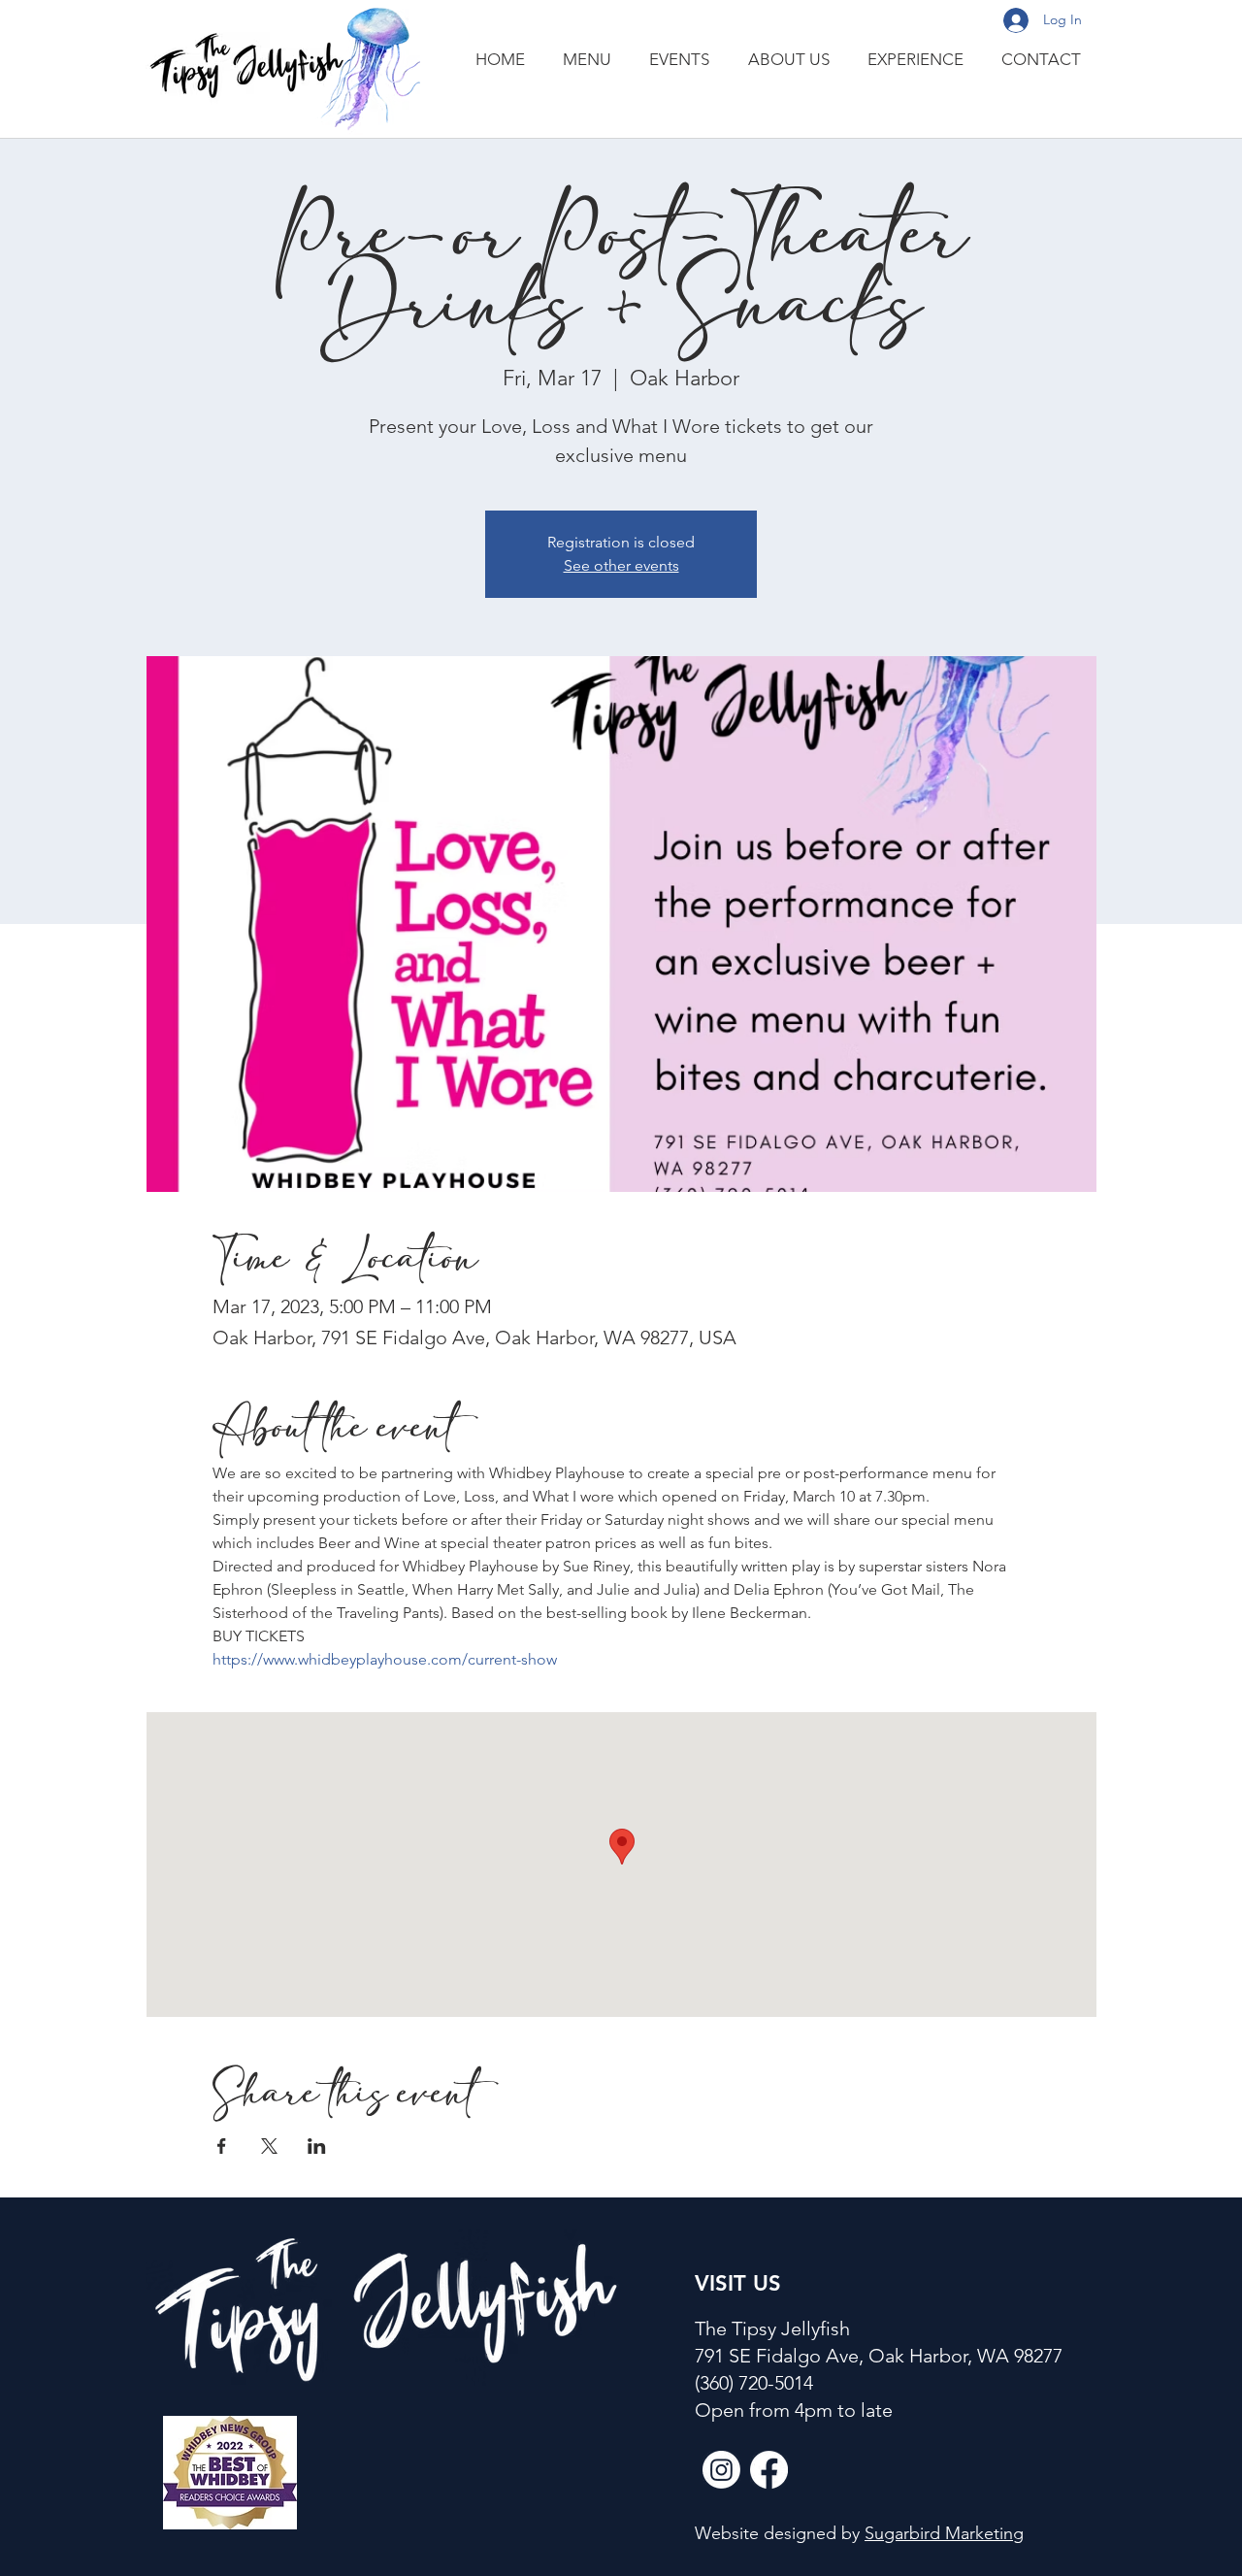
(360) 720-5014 (754, 2383)
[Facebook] (769, 2470)
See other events (621, 565)
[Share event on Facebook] (222, 2146)
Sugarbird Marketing (944, 2533)
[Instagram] (721, 2470)
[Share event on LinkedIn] (317, 2146)
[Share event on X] (269, 2146)
